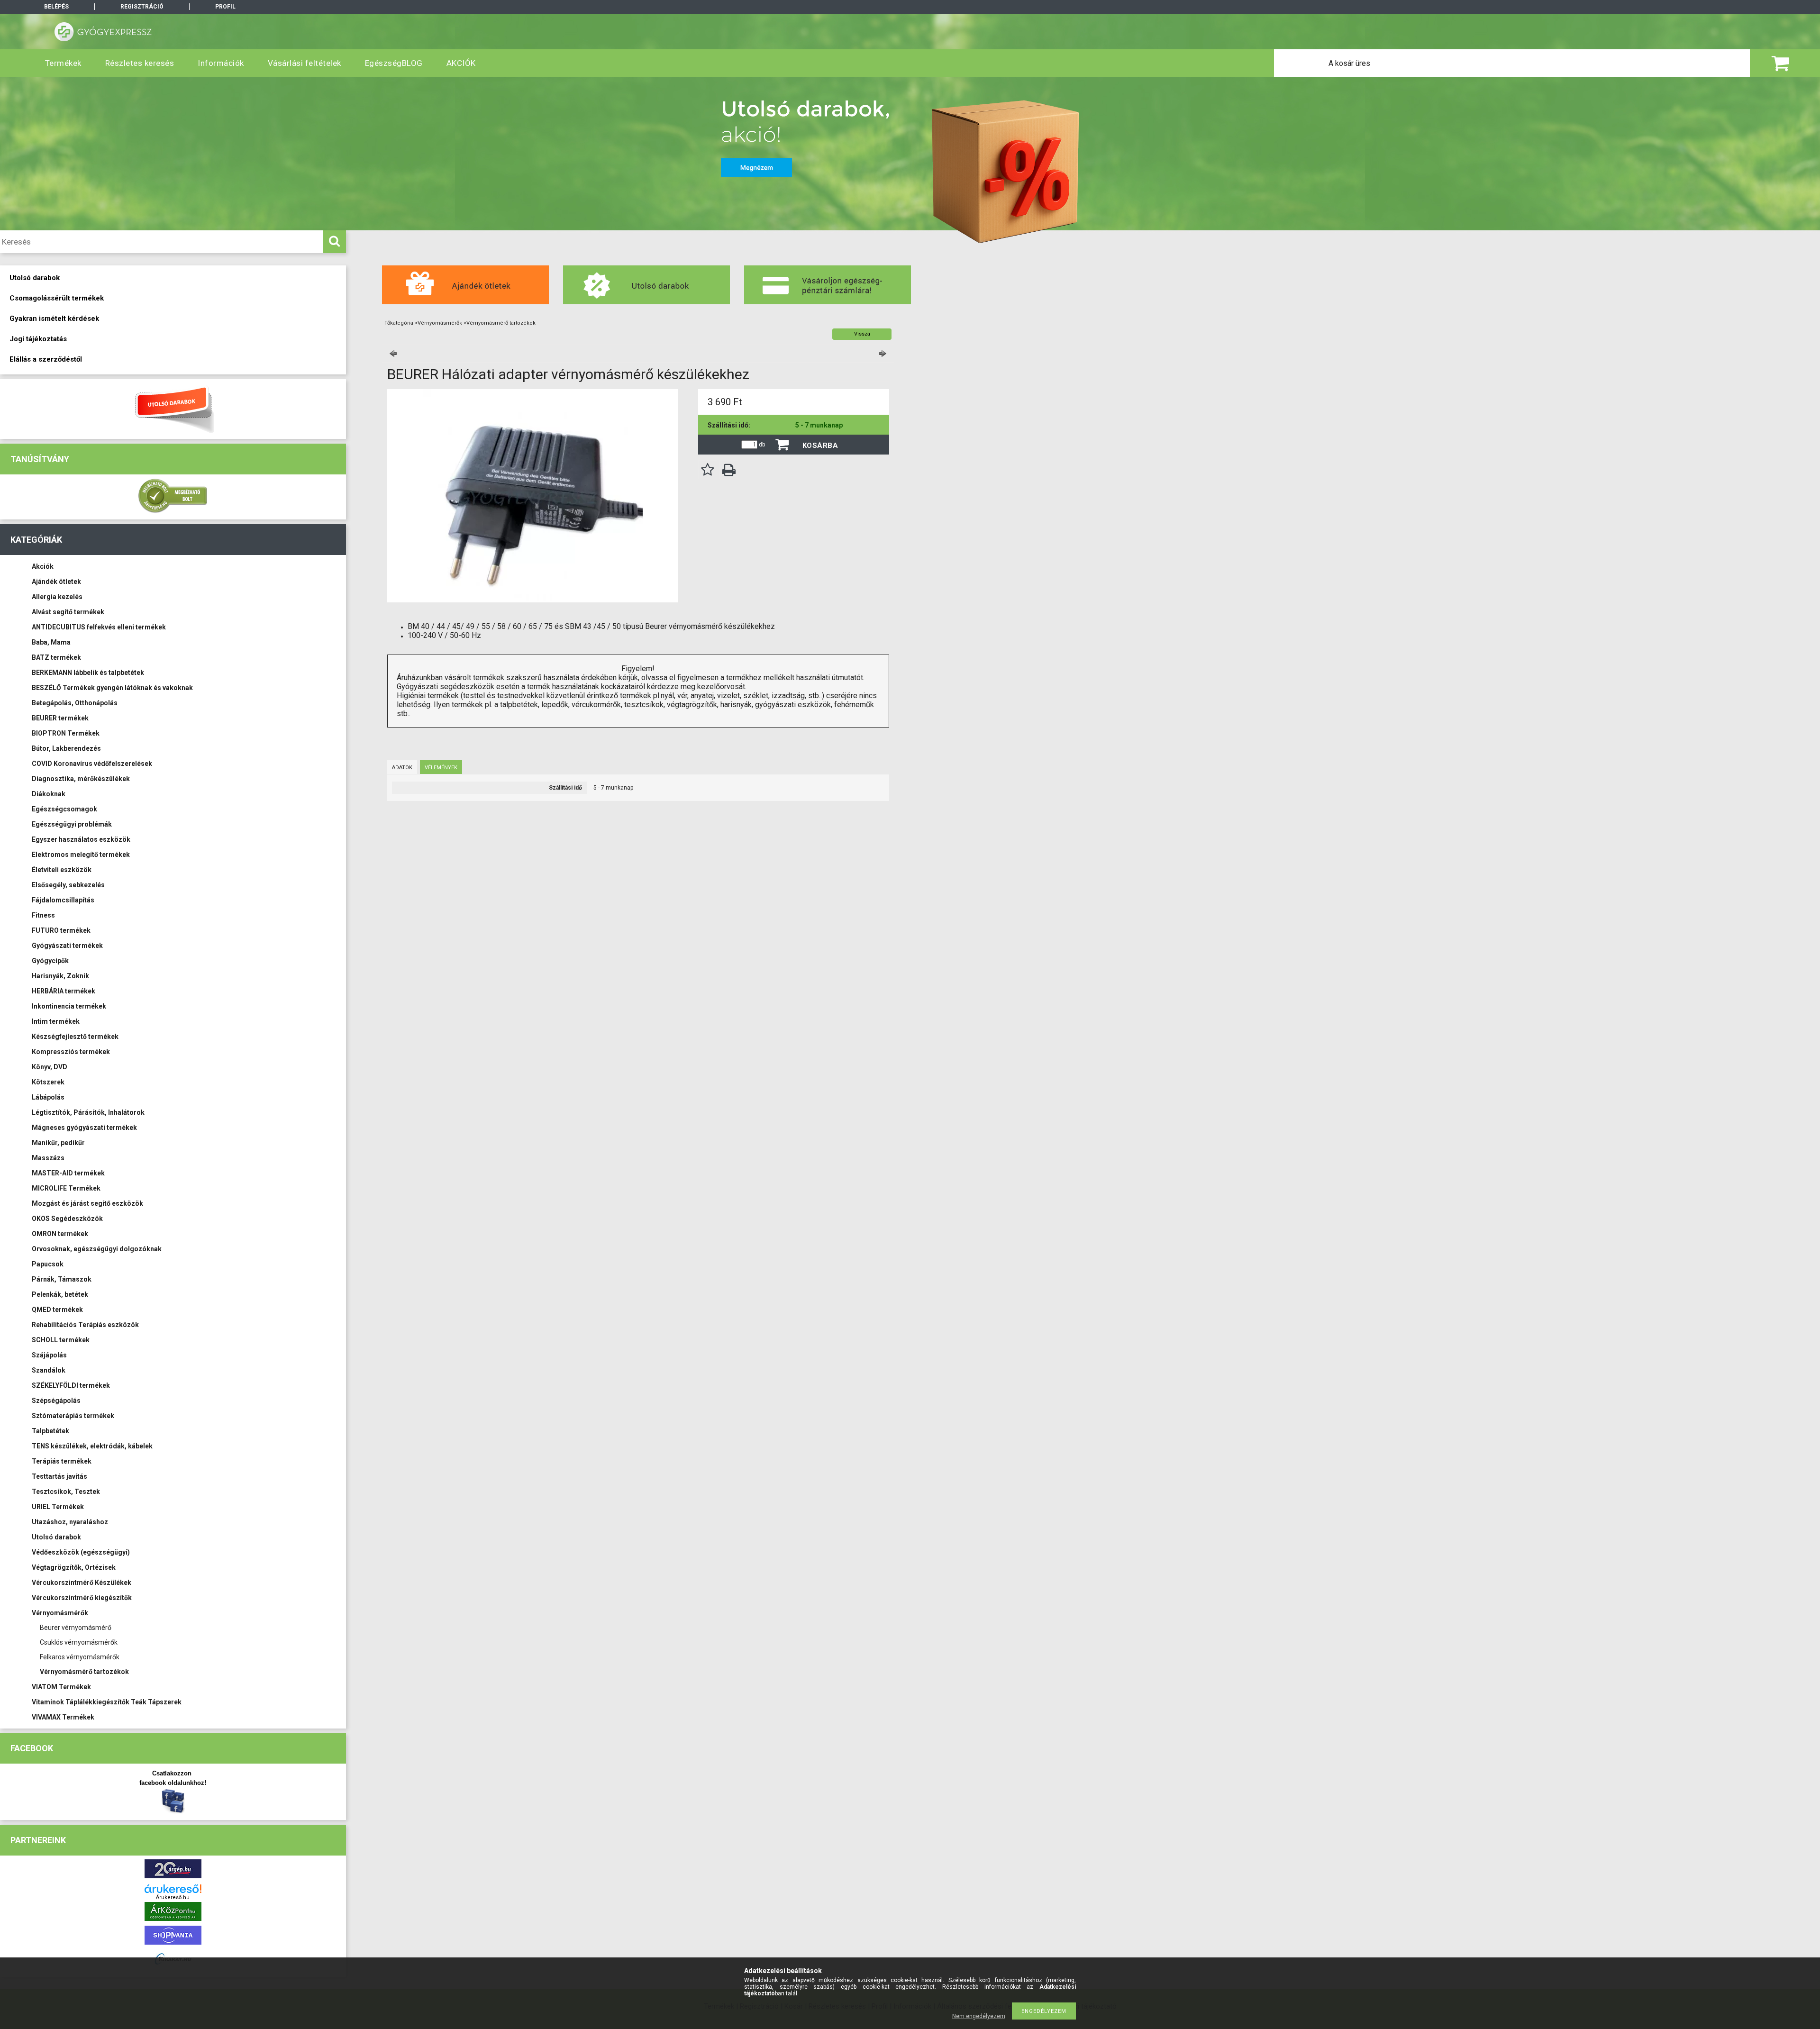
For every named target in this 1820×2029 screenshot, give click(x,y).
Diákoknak (49, 794)
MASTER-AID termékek (68, 1173)
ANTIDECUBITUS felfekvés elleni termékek (99, 627)
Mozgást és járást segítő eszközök (87, 1203)
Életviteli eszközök (62, 870)
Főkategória (399, 323)
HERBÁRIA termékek (64, 991)
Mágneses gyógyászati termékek (84, 1128)
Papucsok (48, 1264)
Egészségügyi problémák (72, 824)
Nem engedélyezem (979, 2016)
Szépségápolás (56, 1401)
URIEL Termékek (58, 1507)
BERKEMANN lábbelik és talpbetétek (88, 673)
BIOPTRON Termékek (66, 733)
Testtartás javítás (59, 1476)
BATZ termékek (56, 657)
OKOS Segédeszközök (67, 1219)
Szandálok (49, 1370)
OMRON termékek (60, 1234)
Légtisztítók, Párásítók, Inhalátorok (88, 1112)
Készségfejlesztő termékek (75, 1037)
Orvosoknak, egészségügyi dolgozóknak (97, 1249)
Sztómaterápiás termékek (73, 1416)
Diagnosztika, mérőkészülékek (81, 779)
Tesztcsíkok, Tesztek (66, 1492)
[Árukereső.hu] (173, 1889)
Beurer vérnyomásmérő (76, 1628)
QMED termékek (57, 1310)
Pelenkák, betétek (60, 1294)
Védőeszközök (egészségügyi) (81, 1552)
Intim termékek (56, 1021)
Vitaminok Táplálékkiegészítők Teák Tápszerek (107, 1702)
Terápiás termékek (62, 1461)
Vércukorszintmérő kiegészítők (82, 1598)
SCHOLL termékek (61, 1340)
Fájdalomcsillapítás (63, 900)
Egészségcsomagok (64, 809)
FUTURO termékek (61, 930)
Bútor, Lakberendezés (66, 748)
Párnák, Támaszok (62, 1279)
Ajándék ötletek (56, 582)
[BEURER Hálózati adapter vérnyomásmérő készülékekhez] (533, 601)
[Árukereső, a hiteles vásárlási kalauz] (173, 512)
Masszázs (48, 1158)
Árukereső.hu (173, 1897)
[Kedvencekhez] (708, 470)
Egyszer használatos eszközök (81, 839)
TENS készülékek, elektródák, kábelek (92, 1446)
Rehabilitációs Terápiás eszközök (85, 1325)
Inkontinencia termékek (69, 1006)
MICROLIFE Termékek (66, 1188)
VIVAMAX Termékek (63, 1717)
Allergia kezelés (57, 597)
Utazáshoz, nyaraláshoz (70, 1522)
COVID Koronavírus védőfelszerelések (92, 764)
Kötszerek (48, 1082)
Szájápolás (49, 1355)
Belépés (56, 7)
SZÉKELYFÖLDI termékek (71, 1385)
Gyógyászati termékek (67, 946)
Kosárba (820, 446)
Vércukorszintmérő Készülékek (82, 1583)
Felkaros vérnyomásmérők (80, 1657)
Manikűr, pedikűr (58, 1143)
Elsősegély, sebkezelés (68, 885)
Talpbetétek (50, 1431)
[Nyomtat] (729, 470)
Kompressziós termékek (71, 1052)
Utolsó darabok (56, 1537)
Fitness (43, 915)
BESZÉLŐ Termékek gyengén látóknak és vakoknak (112, 688)
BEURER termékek (60, 718)
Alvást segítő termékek (68, 612)
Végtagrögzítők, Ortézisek (74, 1567)
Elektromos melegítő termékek (81, 855)
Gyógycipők (50, 961)
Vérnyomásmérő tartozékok (84, 1672)
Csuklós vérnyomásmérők (79, 1642)
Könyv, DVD (50, 1067)
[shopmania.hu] (173, 1947)
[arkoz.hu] (173, 1923)
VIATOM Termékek (61, 1687)
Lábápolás (48, 1097)
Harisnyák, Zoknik (60, 976)
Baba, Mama (51, 642)
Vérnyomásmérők (60, 1613)
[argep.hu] (173, 1880)
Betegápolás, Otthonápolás (75, 703)
